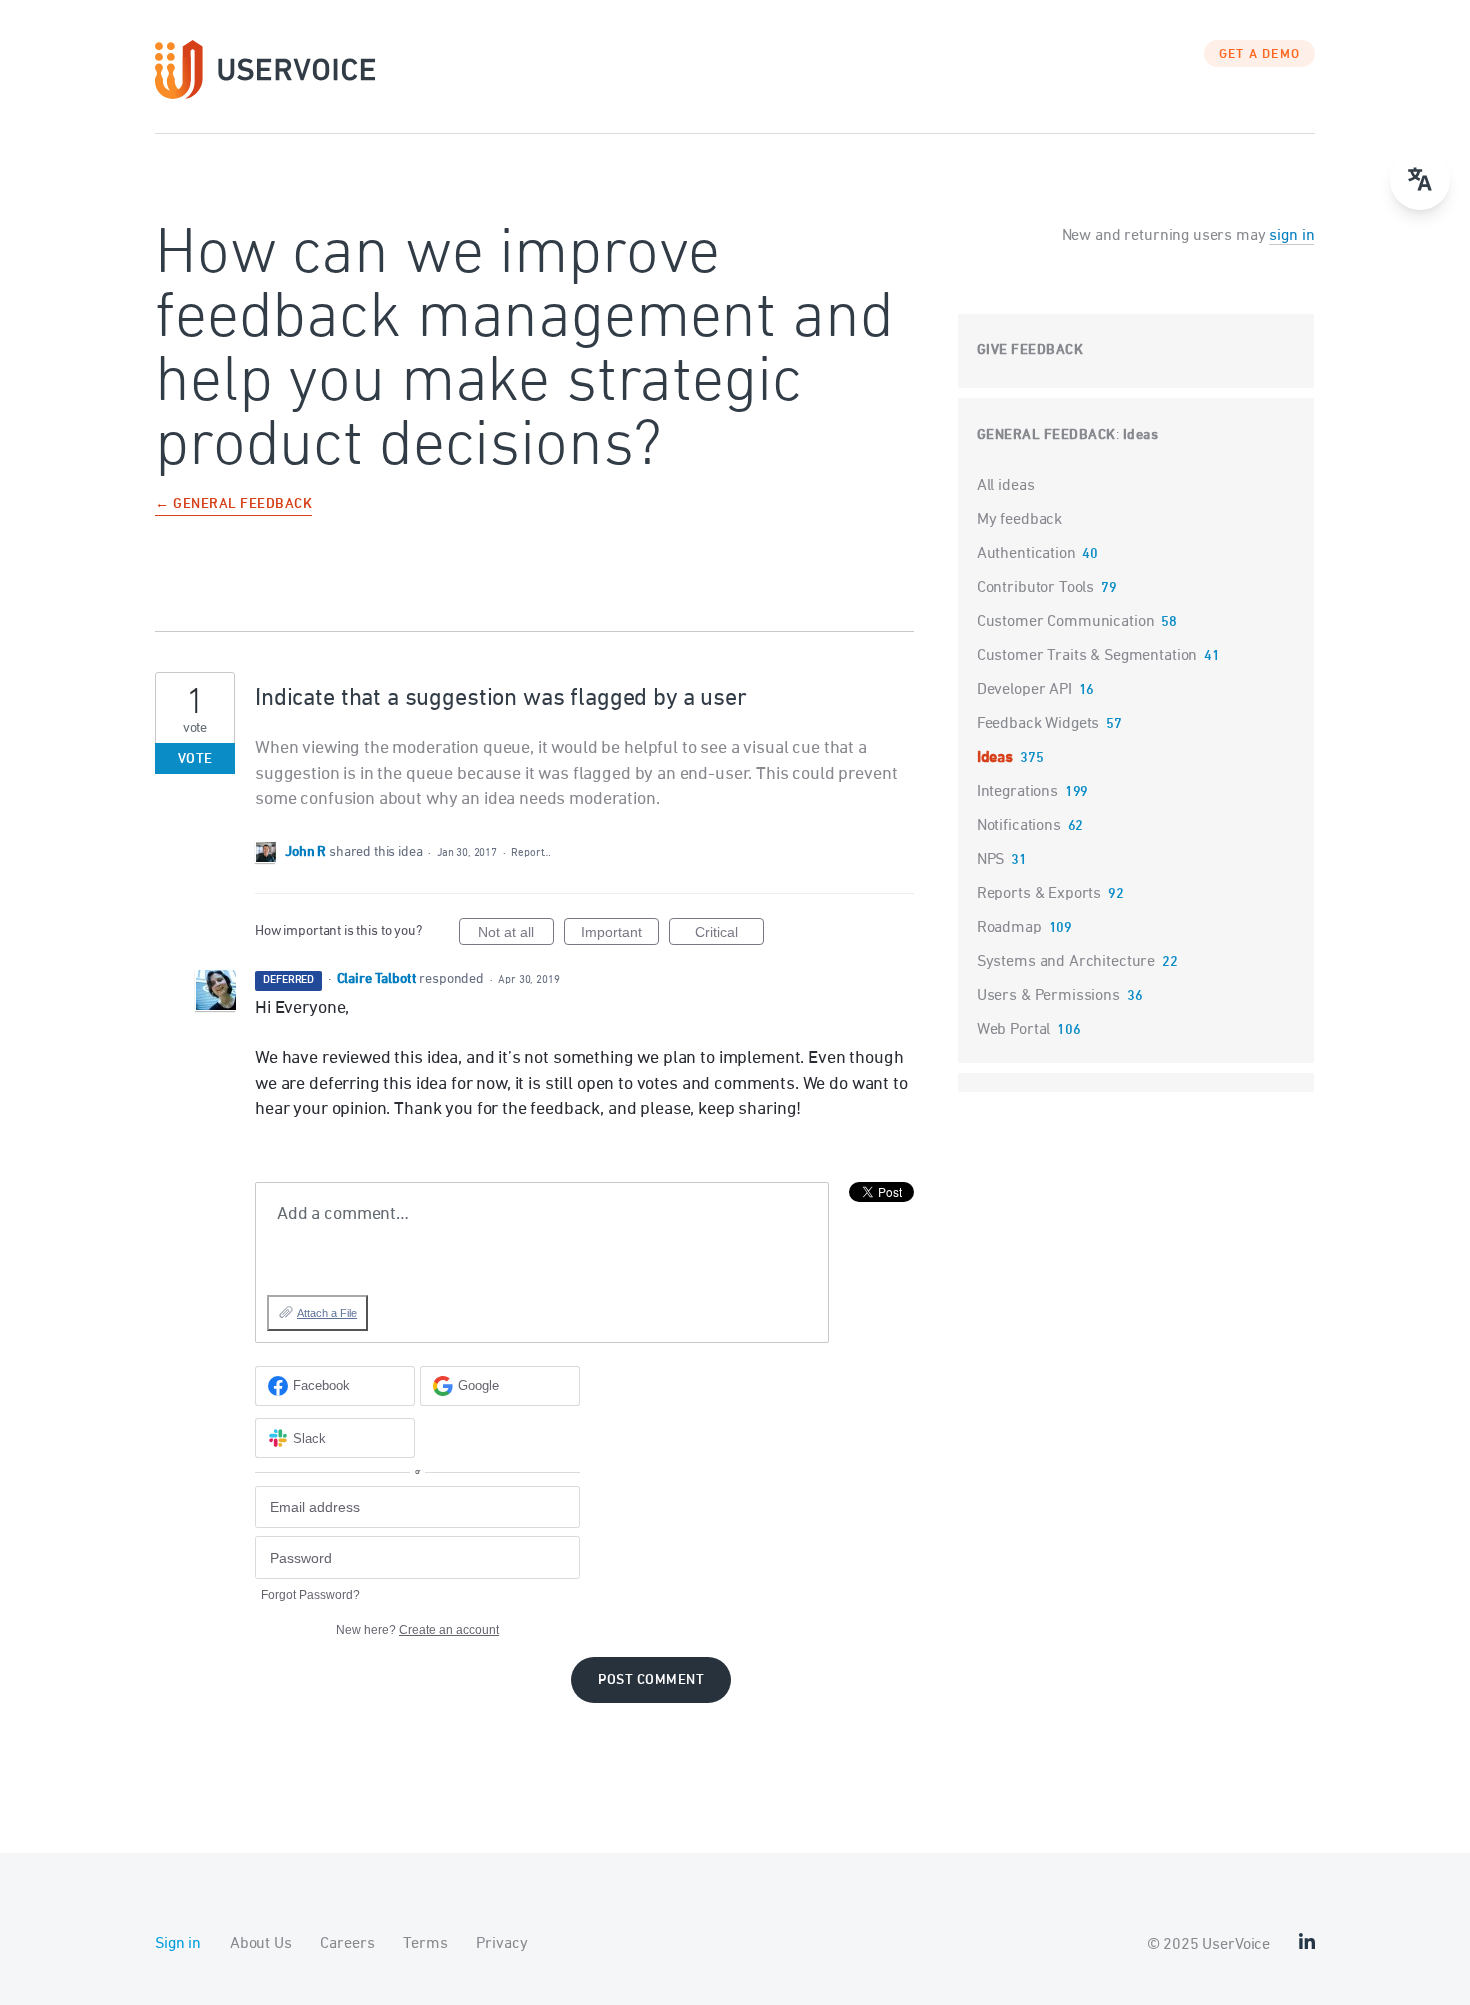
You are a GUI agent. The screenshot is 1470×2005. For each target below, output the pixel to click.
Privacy (501, 1944)
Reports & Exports (1039, 894)
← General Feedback (233, 505)
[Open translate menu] (1420, 180)
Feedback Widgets (1038, 724)
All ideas (1006, 486)
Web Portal (1014, 1030)
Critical (729, 934)
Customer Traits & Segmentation (1087, 656)
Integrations (1017, 792)
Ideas (1141, 435)
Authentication (1026, 554)
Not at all (516, 934)
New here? (417, 1630)
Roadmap (1009, 928)
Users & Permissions (1048, 996)
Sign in (178, 1944)
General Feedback (1046, 435)
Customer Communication (1066, 622)
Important (620, 934)
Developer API (1024, 690)
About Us (261, 1944)
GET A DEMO (1260, 55)
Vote (195, 759)
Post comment (651, 1680)
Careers (347, 1944)
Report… (531, 852)
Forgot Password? (310, 1595)
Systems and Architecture (1066, 962)
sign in (1291, 236)
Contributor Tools (1035, 588)
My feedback (1019, 520)
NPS (991, 860)
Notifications (1019, 826)
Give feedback (1030, 350)
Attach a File (327, 1313)
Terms (425, 1944)
